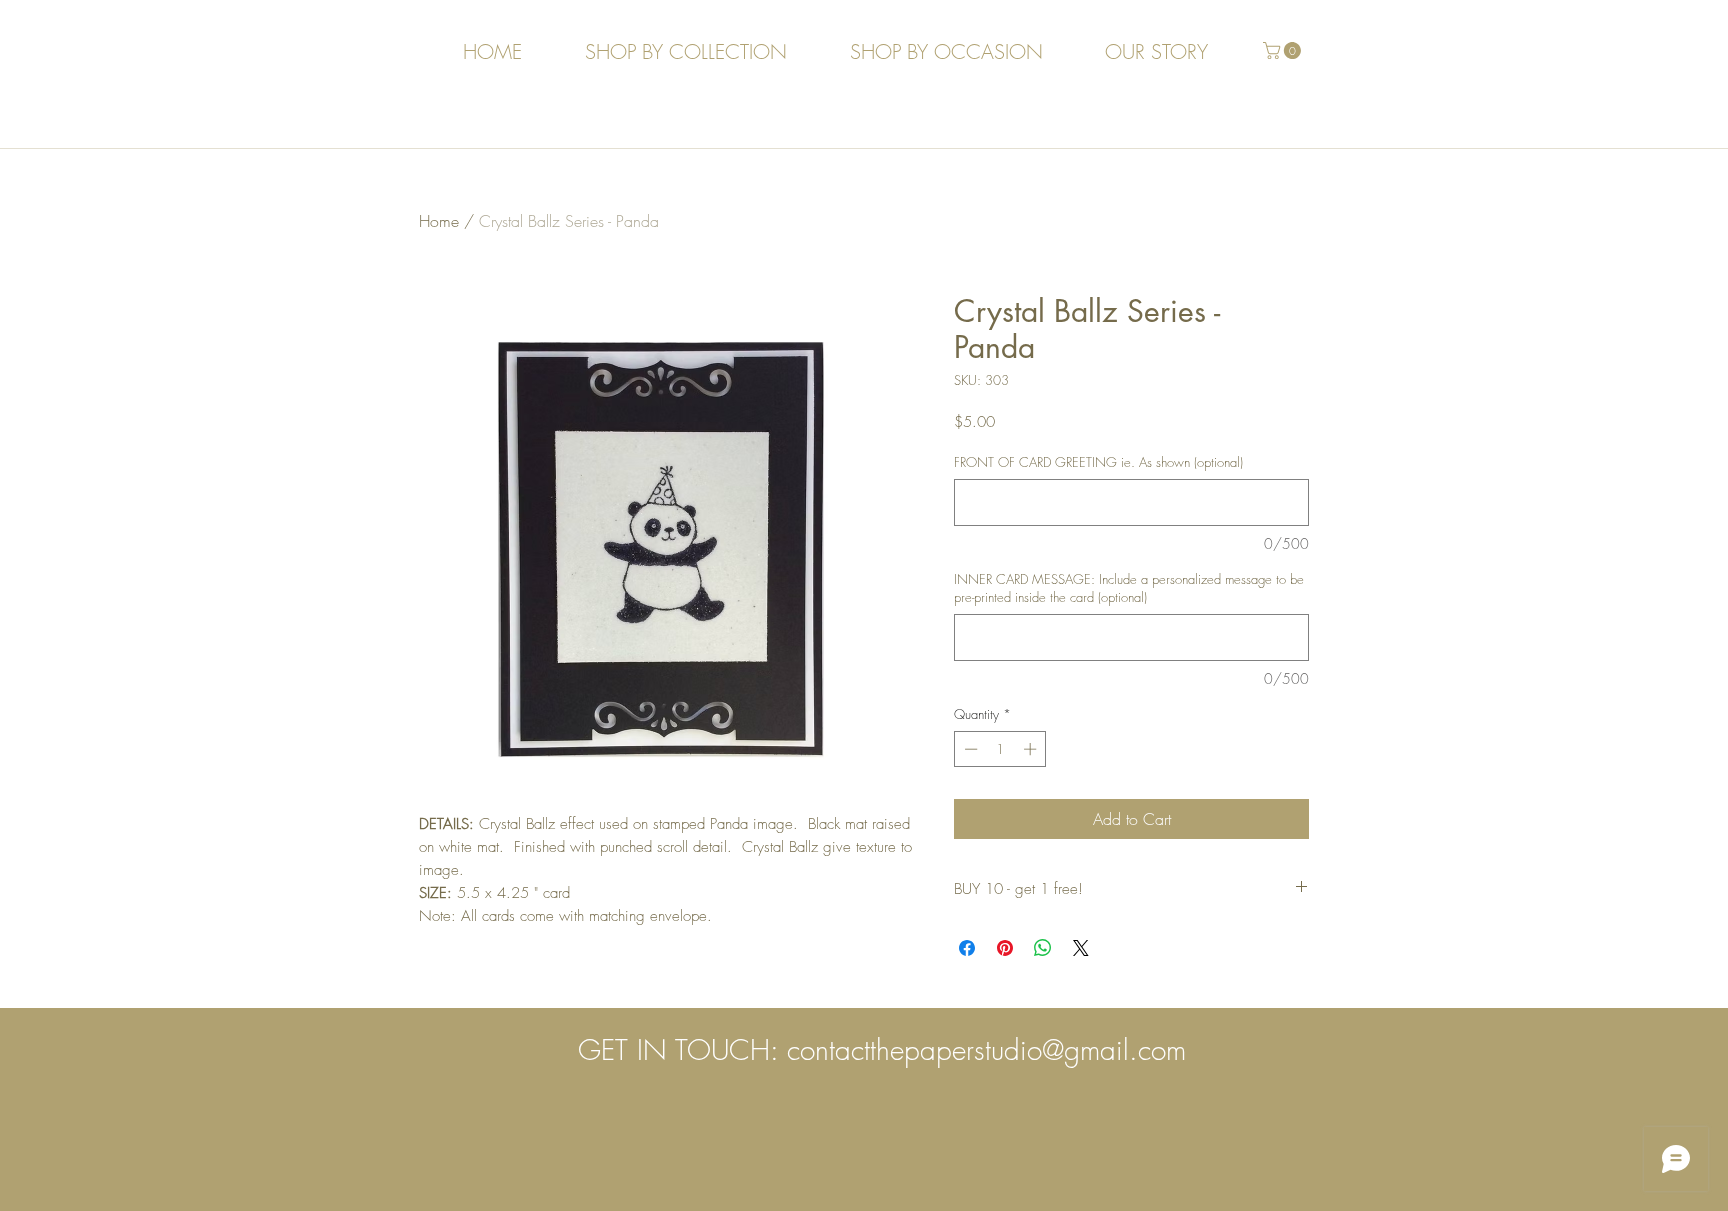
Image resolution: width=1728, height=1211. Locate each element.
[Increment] (1032, 749)
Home (439, 221)
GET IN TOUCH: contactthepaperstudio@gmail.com (882, 1049)
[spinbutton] (1000, 749)
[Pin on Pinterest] (1005, 948)
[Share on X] (1081, 948)
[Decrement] (969, 749)
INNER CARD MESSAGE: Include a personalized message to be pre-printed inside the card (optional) (1129, 588)
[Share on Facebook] (967, 948)
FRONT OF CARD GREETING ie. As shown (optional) (1098, 462)
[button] (1284, 50)
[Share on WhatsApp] (1043, 948)
